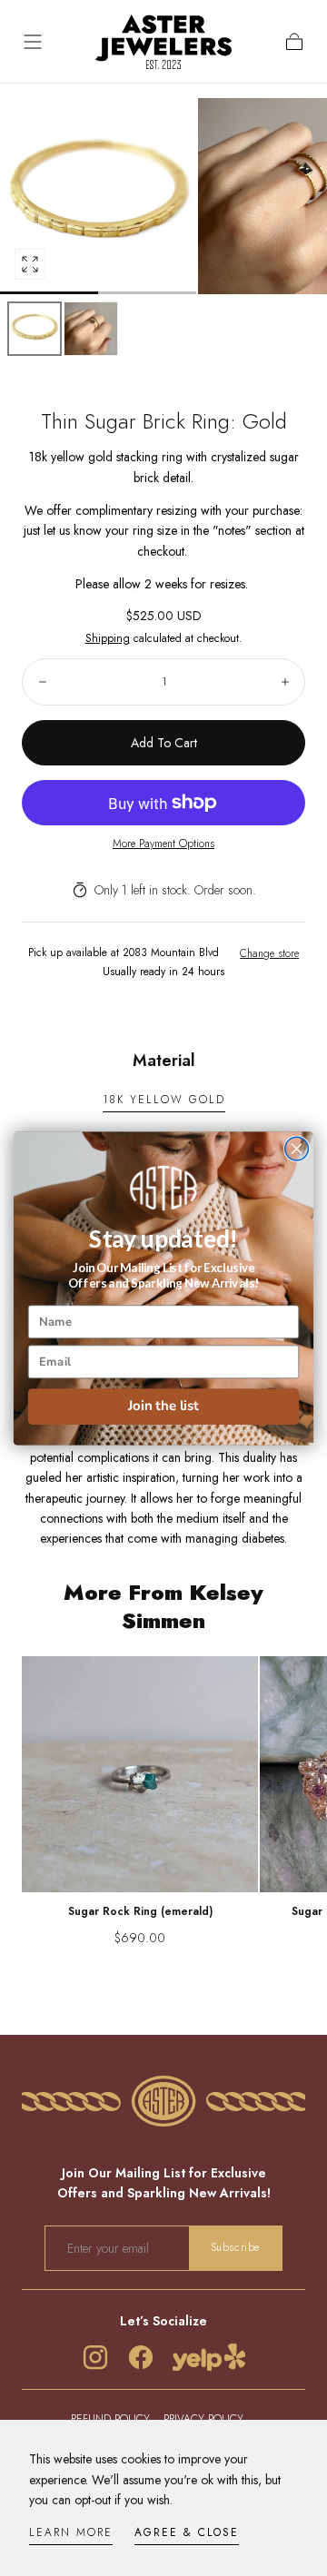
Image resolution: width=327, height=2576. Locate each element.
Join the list (163, 1406)
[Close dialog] (297, 1149)
